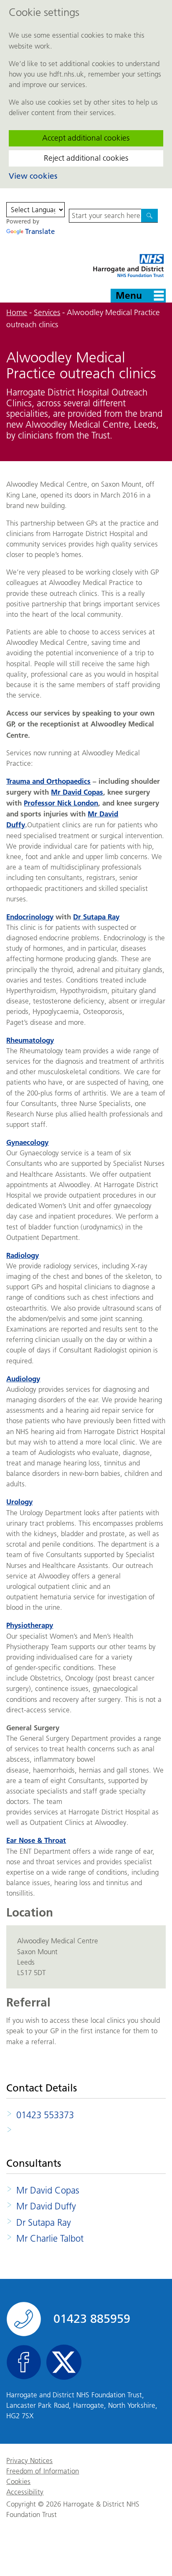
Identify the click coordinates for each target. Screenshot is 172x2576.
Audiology (23, 1379)
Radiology (23, 1255)
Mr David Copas (77, 792)
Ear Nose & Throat (36, 1840)
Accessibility (25, 2492)
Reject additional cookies (86, 158)
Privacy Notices (29, 2461)
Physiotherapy (30, 1625)
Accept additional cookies (86, 138)
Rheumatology (30, 1040)
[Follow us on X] (64, 2362)
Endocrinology (30, 917)
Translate (40, 231)
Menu (129, 295)
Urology (19, 1502)
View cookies (33, 176)
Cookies (18, 2482)
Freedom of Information (43, 2471)
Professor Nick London (61, 803)
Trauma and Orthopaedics (48, 781)
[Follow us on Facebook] (24, 2362)
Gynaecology (27, 1142)
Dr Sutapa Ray (96, 917)
